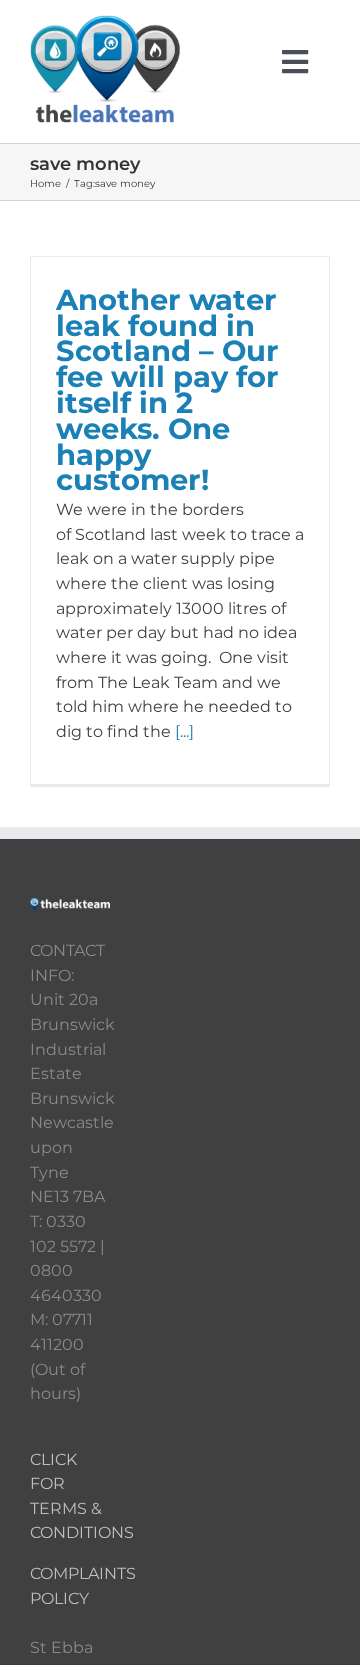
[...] (184, 731)
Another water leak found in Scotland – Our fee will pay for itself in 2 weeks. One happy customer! (167, 390)
